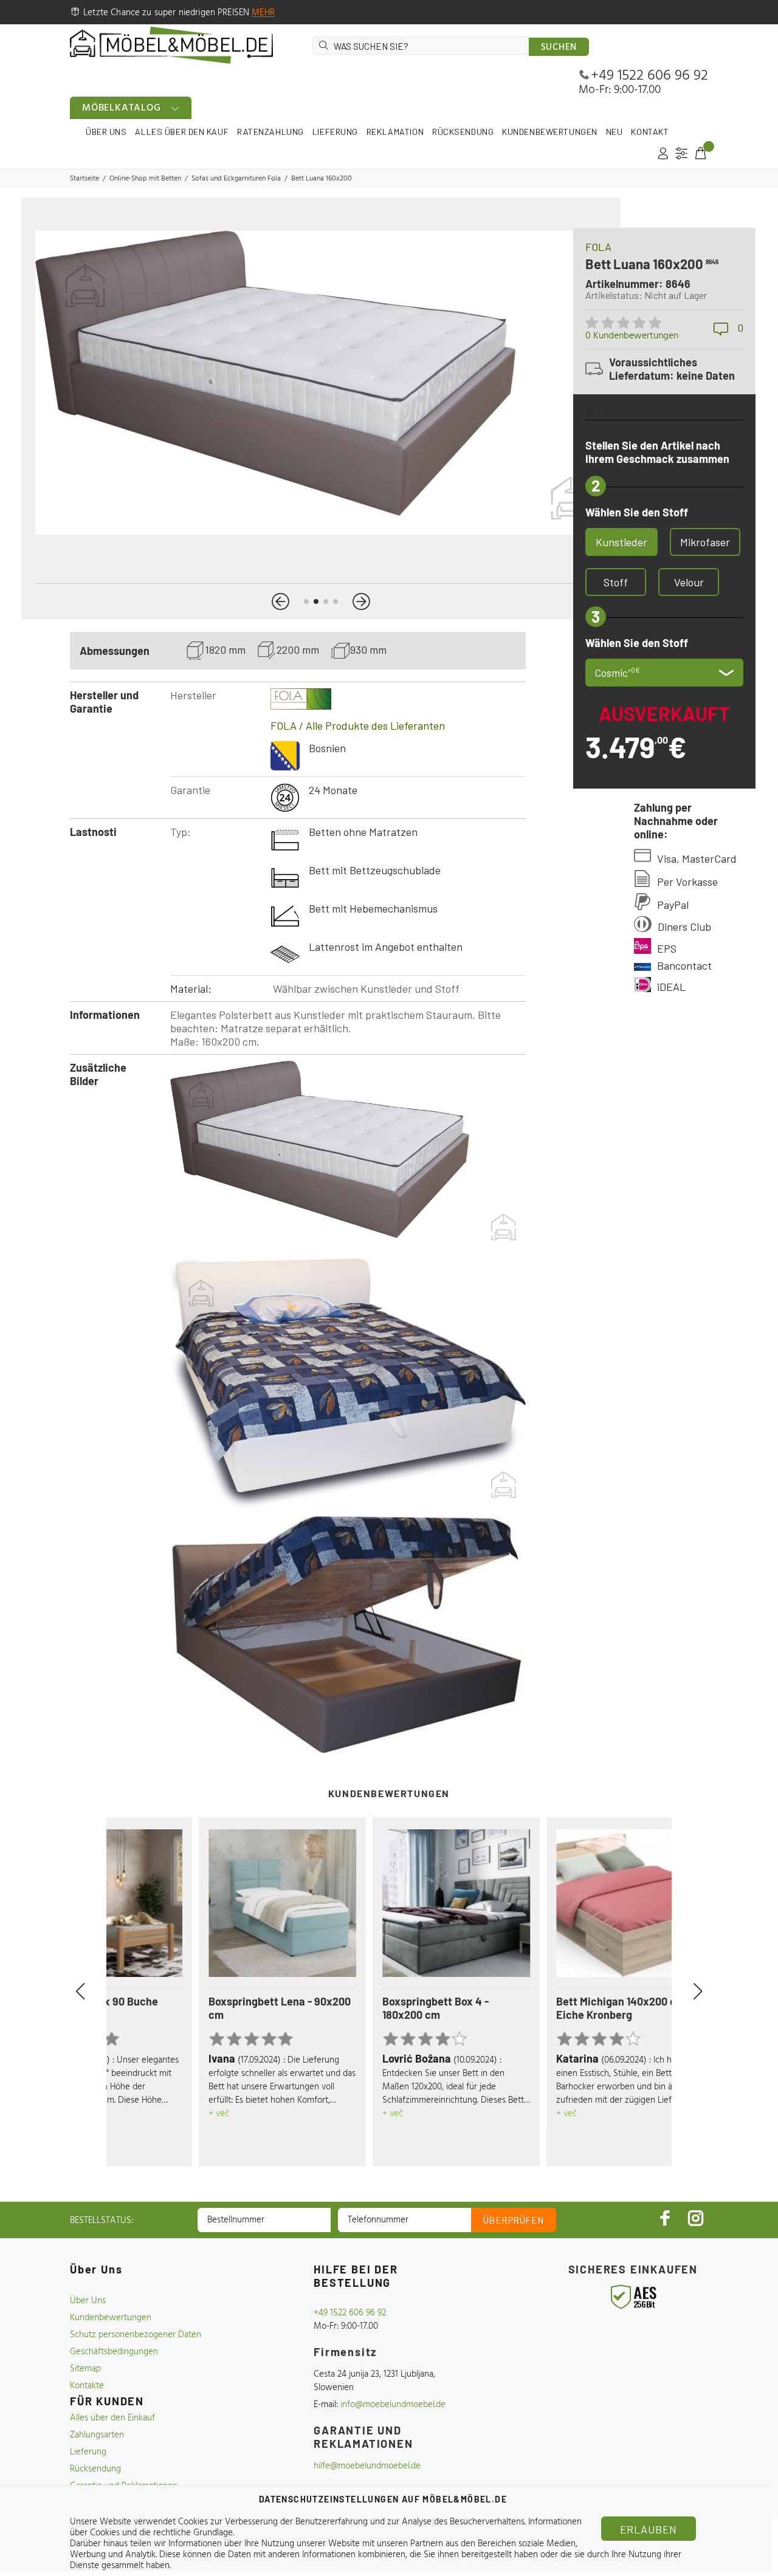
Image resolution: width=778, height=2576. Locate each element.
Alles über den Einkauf (112, 2418)
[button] (281, 601)
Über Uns (88, 2301)
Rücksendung (95, 2469)
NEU (614, 132)
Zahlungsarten (97, 2435)
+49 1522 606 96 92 (649, 76)
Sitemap (85, 2369)
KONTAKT (650, 132)
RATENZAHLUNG (270, 132)
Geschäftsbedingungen (114, 2352)
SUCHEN (559, 47)
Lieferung (88, 2452)
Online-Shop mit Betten (145, 179)
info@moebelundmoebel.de (393, 2405)
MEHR (263, 13)
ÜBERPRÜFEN (514, 2220)
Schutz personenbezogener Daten (136, 2335)
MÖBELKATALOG (122, 108)
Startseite (84, 179)
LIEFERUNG (335, 132)
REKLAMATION (395, 132)
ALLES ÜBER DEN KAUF (182, 132)
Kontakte (87, 2386)
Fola (598, 247)
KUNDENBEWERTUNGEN (550, 132)
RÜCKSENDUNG (463, 132)
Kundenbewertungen (111, 2318)
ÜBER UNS (106, 132)
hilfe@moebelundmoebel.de (367, 2466)
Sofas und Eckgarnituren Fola (236, 179)
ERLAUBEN (649, 2529)
